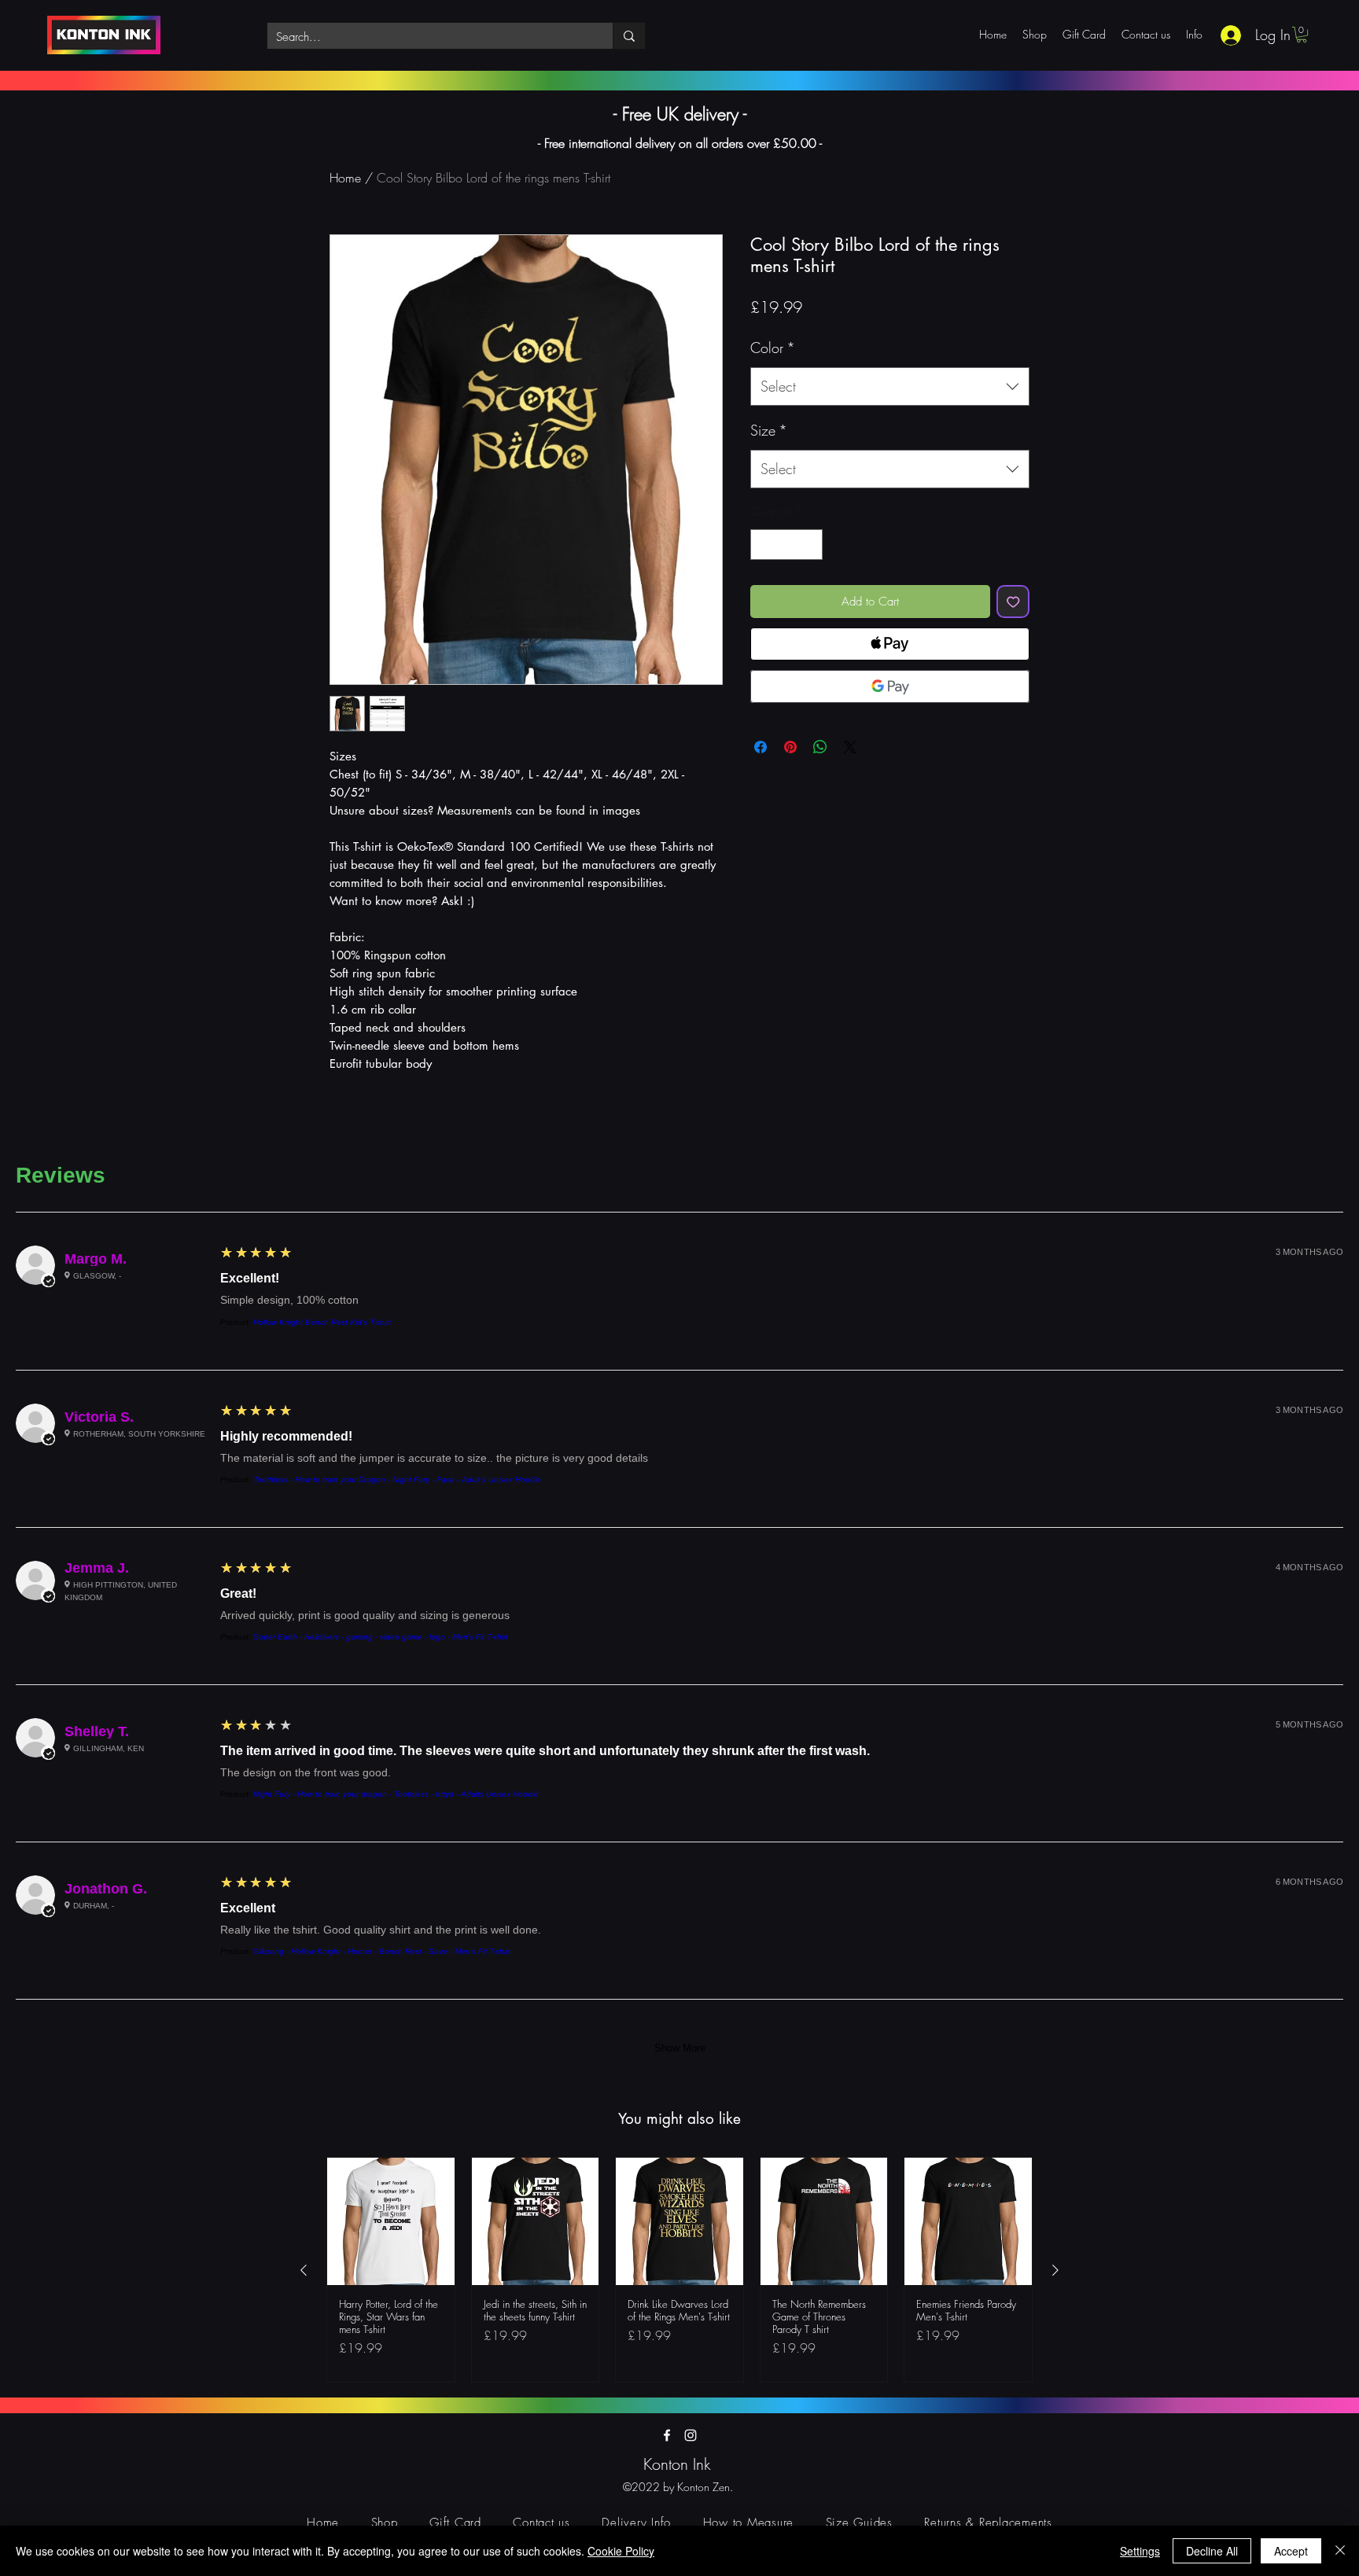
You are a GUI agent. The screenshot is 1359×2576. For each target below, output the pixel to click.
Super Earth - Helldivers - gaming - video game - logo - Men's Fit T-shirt (381, 1637)
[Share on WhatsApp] (820, 747)
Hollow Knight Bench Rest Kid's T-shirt (322, 1322)
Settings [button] (1140, 2551)
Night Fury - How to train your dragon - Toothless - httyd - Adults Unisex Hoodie (396, 1794)
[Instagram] (691, 2435)
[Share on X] (850, 747)
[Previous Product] (304, 2270)
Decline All (1212, 2551)
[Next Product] (1055, 2270)
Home (345, 178)
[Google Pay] (890, 686)
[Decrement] (763, 545)
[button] (1302, 35)
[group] (679, 2270)
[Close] (1340, 2551)
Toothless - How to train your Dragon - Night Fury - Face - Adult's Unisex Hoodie (397, 1479)
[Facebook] (667, 2435)
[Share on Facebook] (761, 747)
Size (769, 430)
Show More (680, 2048)
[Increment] (810, 545)
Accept (1291, 2551)
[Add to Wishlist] (1013, 602)
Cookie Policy (621, 2551)
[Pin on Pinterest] (790, 747)
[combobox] (890, 387)
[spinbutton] (787, 545)
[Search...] (629, 36)
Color (773, 348)
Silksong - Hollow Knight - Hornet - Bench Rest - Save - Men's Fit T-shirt (382, 1951)
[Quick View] (391, 2221)
